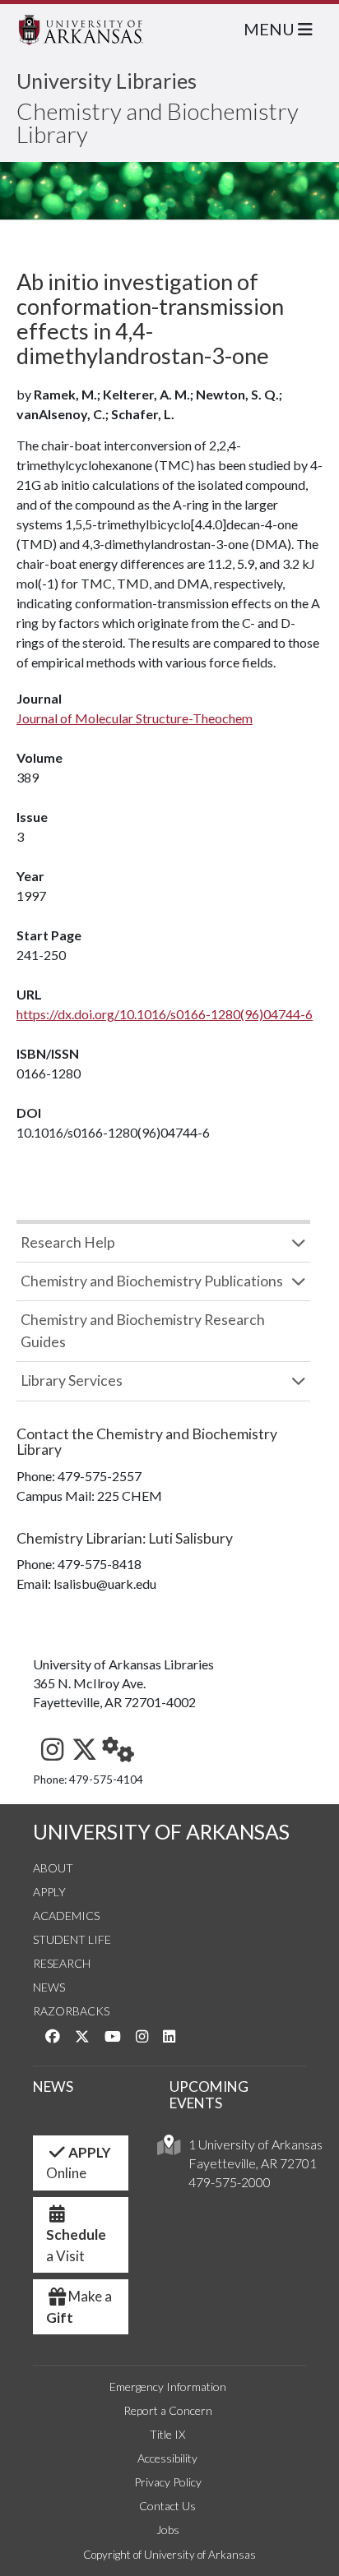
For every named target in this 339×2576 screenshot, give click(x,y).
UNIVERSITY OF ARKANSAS (161, 1832)
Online (79, 2163)
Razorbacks (71, 2011)
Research (62, 1963)
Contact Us (167, 2506)
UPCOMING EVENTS (209, 2095)
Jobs (168, 2530)
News (49, 1987)
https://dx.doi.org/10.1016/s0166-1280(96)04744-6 (165, 1014)
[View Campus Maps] (169, 2149)
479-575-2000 (230, 2182)
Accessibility (167, 2458)
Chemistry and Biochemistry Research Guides (143, 1330)
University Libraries (107, 81)
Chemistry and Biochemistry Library (158, 122)
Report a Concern (168, 2410)
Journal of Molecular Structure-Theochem (135, 718)
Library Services (72, 1380)
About (53, 1868)
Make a (79, 2307)
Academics (66, 1916)
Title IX (167, 2434)
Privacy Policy (168, 2482)
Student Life (72, 1939)
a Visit (76, 2245)
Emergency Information (168, 2387)
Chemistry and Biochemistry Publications (152, 1281)
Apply (49, 1892)
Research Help (68, 1242)
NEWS (53, 2087)
